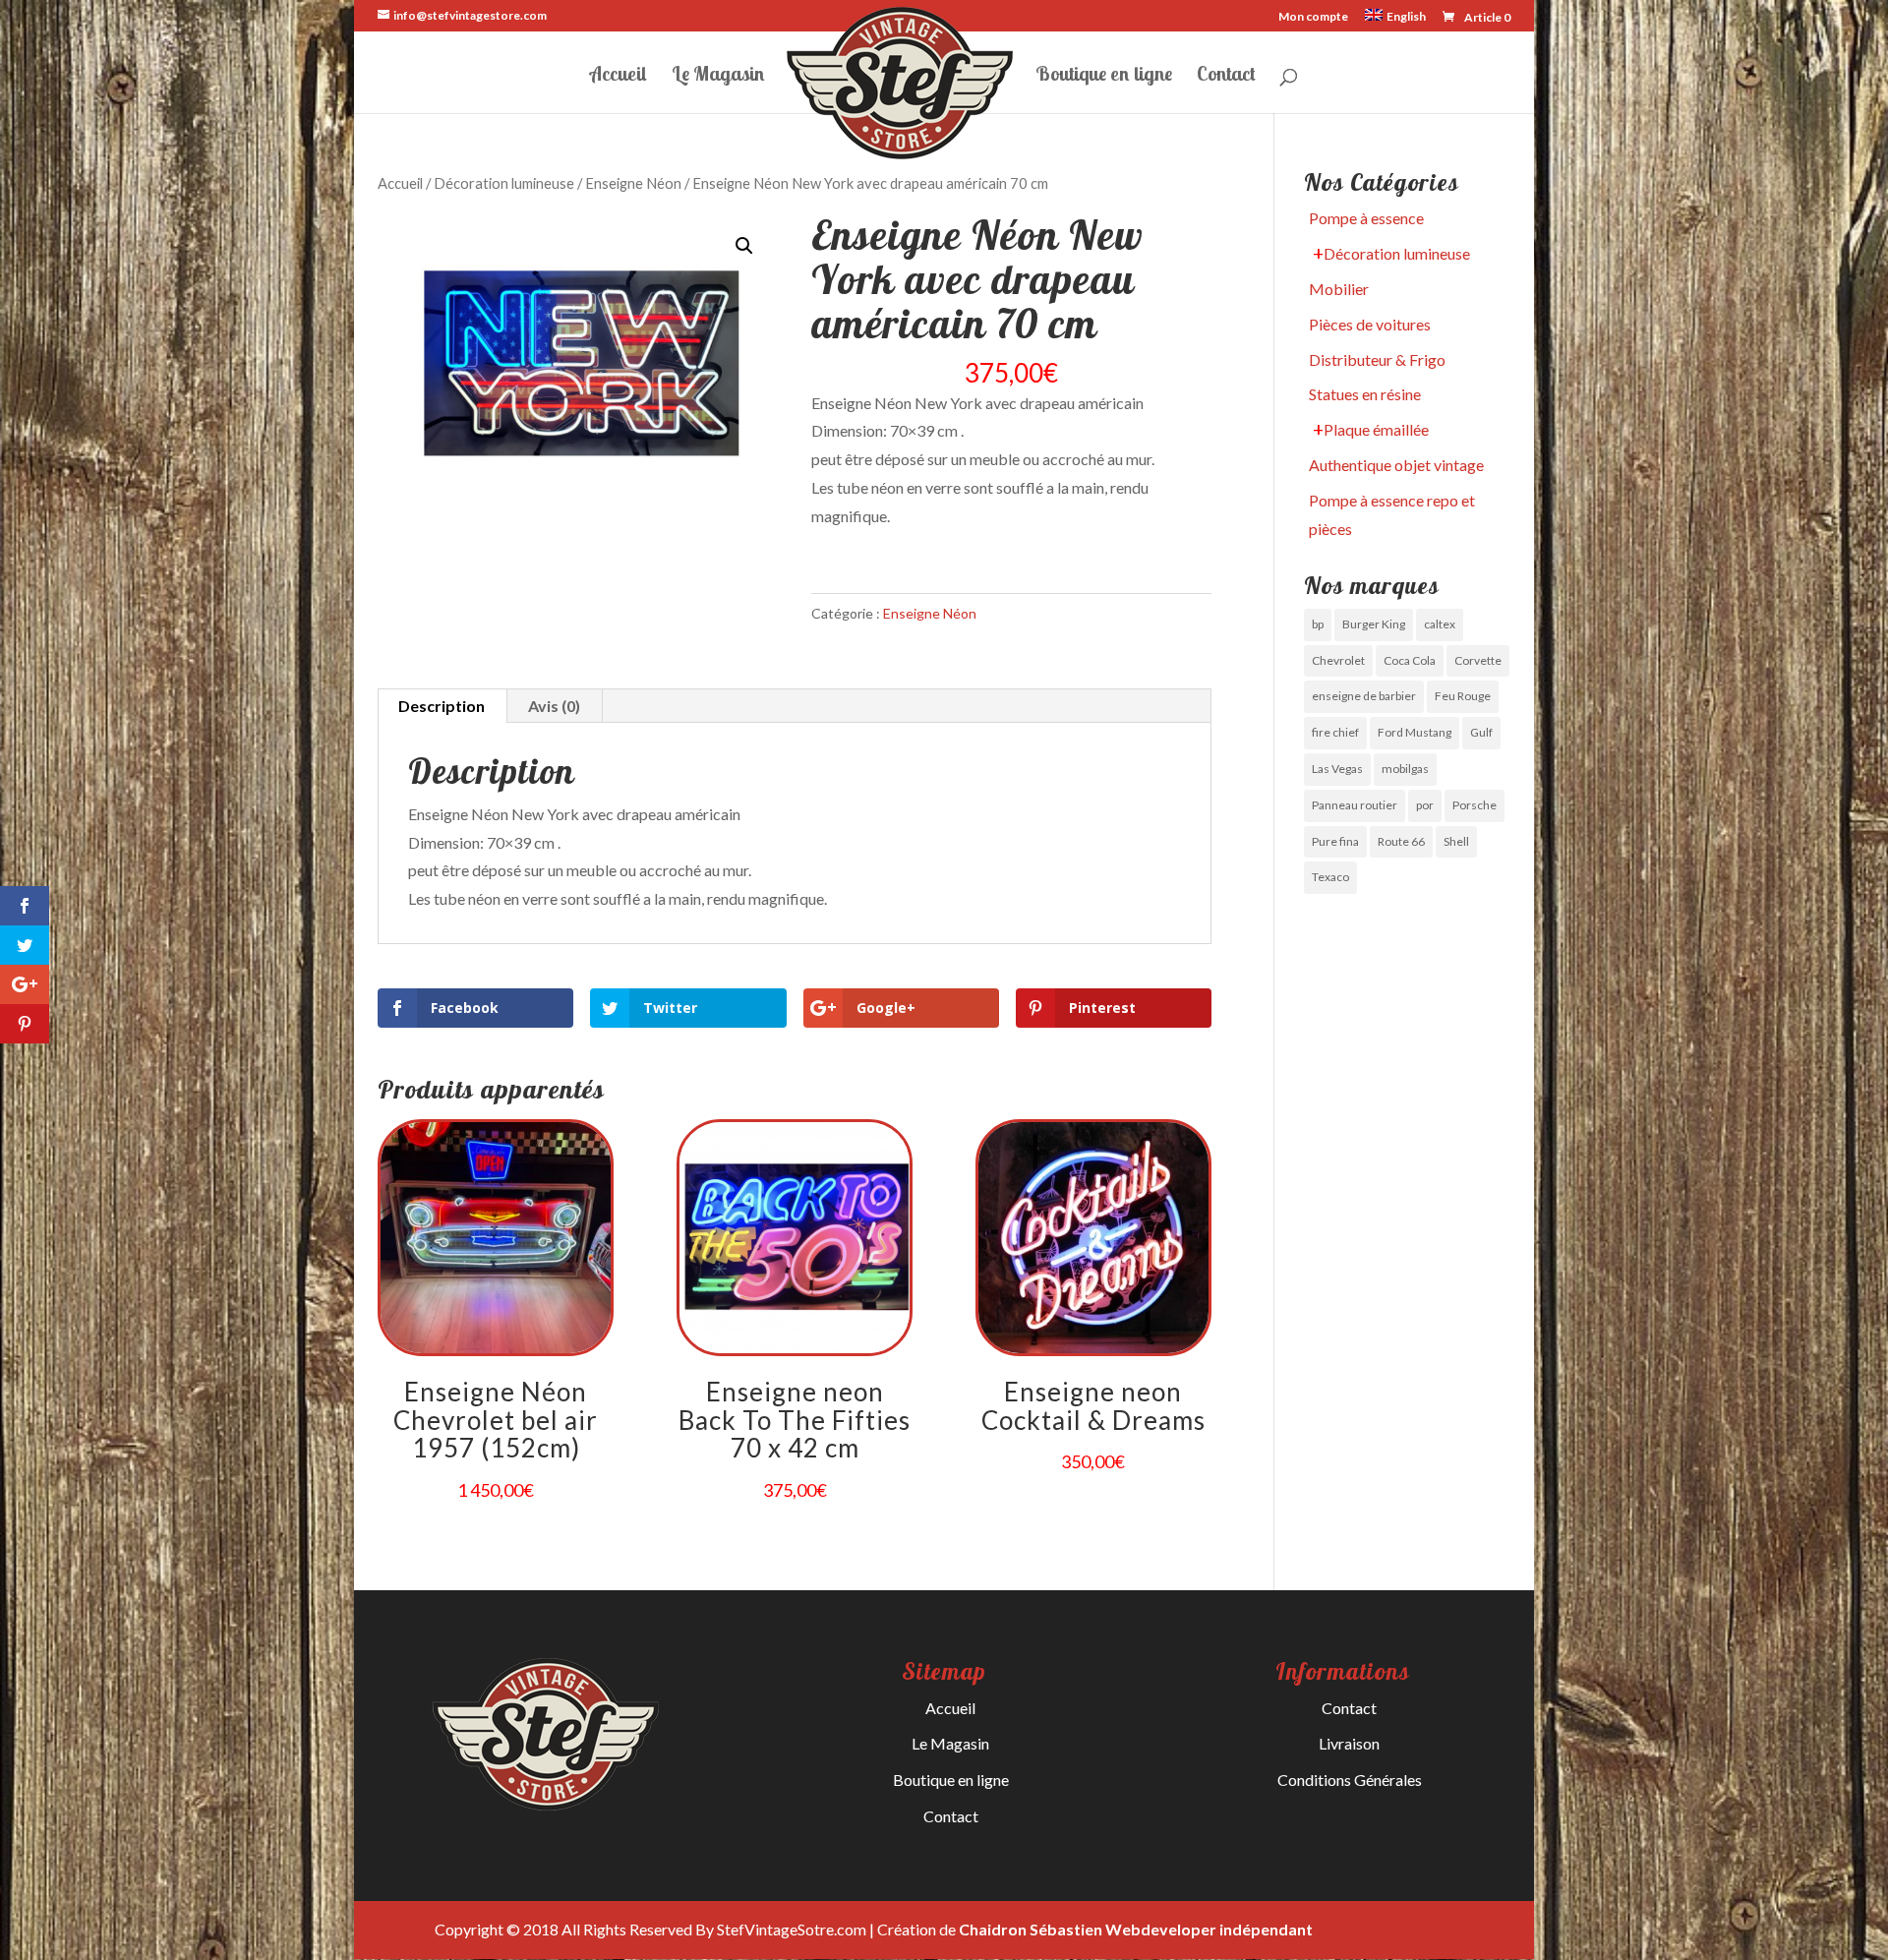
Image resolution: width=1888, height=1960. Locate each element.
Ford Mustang (1415, 732)
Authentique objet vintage (1396, 465)
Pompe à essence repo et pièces (1392, 514)
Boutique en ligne (1104, 76)
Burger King (1374, 624)
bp (1318, 624)
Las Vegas (1337, 769)
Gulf (1481, 732)
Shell (1456, 841)
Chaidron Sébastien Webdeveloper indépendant (1136, 1929)
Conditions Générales (1350, 1780)
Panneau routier (1355, 805)
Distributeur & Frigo (1377, 359)
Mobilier (1339, 289)
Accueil (619, 76)
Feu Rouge (1463, 696)
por (1425, 805)
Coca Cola (1410, 660)
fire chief (1335, 732)
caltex (1440, 624)
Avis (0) (554, 706)
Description (442, 706)
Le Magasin (718, 76)
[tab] (442, 706)
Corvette (1478, 660)
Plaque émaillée (1376, 429)
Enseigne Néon (633, 183)
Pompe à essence (1366, 218)
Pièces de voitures (1370, 324)
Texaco (1330, 877)
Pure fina (1335, 841)
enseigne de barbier (1364, 696)
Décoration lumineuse (504, 183)
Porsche (1475, 805)
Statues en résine (1365, 394)
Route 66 (1401, 841)
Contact (1226, 76)
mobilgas (1405, 769)
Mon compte (1313, 17)
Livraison (1349, 1743)
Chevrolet (1338, 660)
